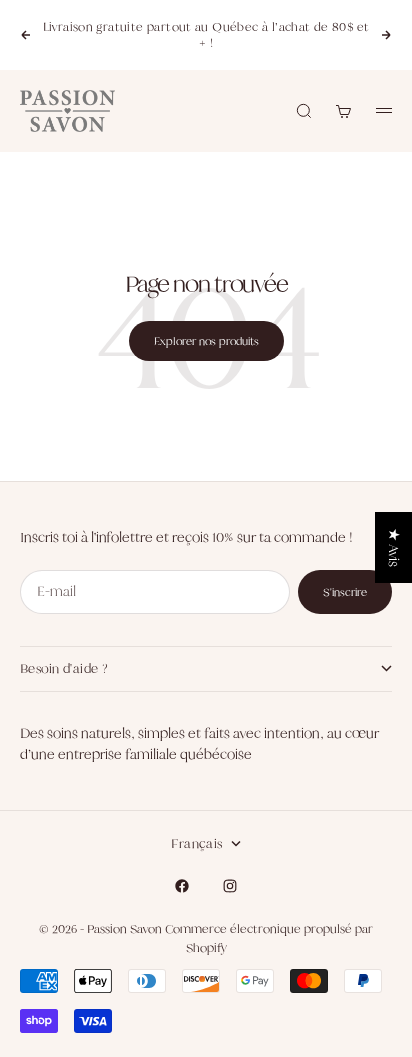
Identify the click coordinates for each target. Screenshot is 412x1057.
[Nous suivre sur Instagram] (230, 886)
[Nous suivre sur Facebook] (182, 886)
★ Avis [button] (394, 547)
